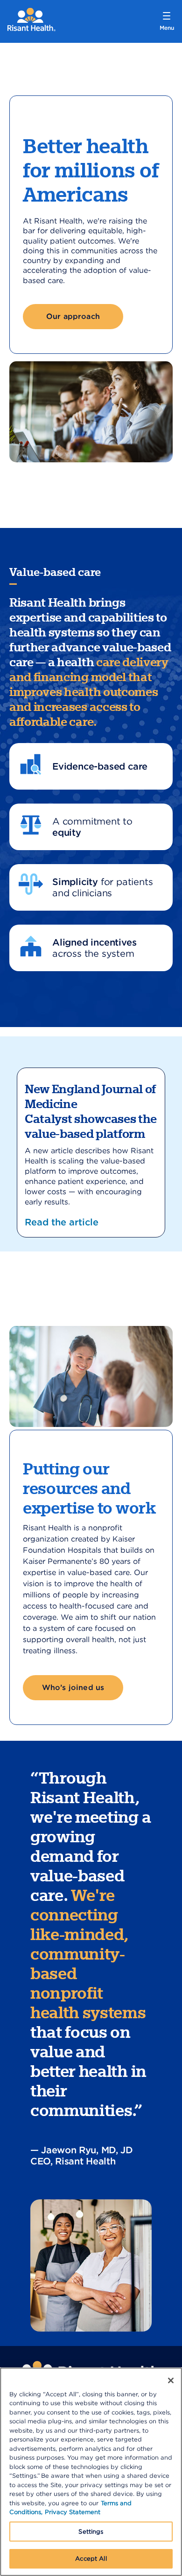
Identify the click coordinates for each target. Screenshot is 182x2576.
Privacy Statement (73, 2512)
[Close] (171, 2380)
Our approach (73, 316)
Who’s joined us (73, 1687)
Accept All (91, 2559)
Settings (91, 2532)
